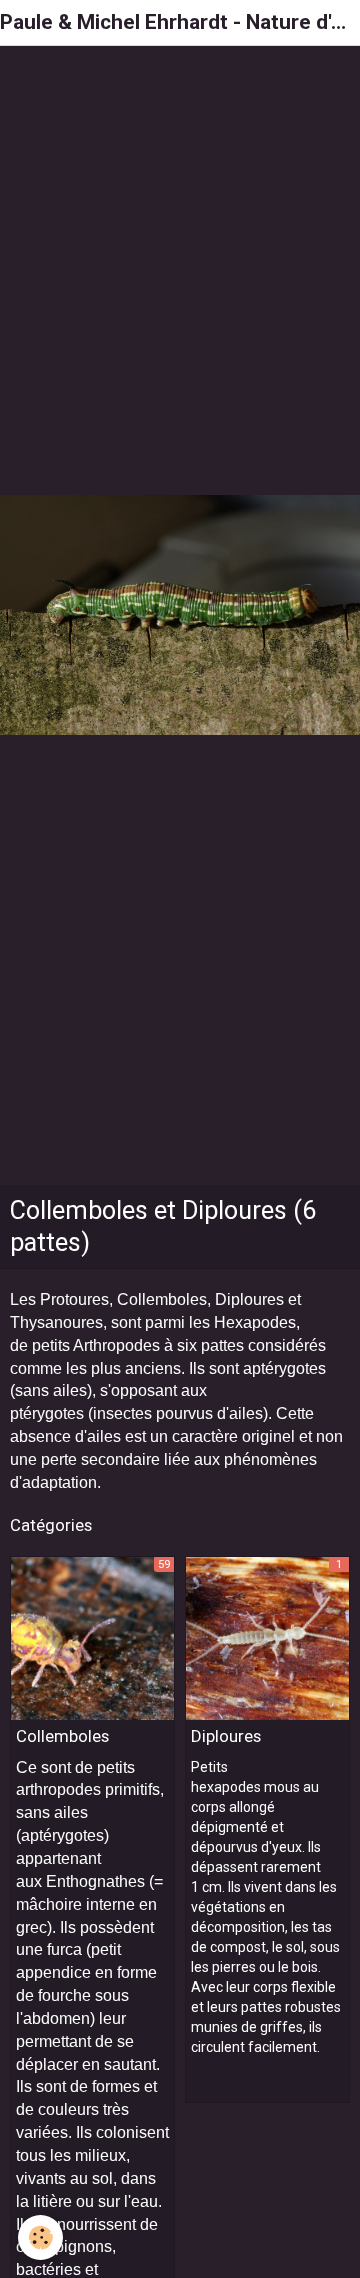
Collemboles (62, 1736)
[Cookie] (40, 2237)
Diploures (226, 1736)
